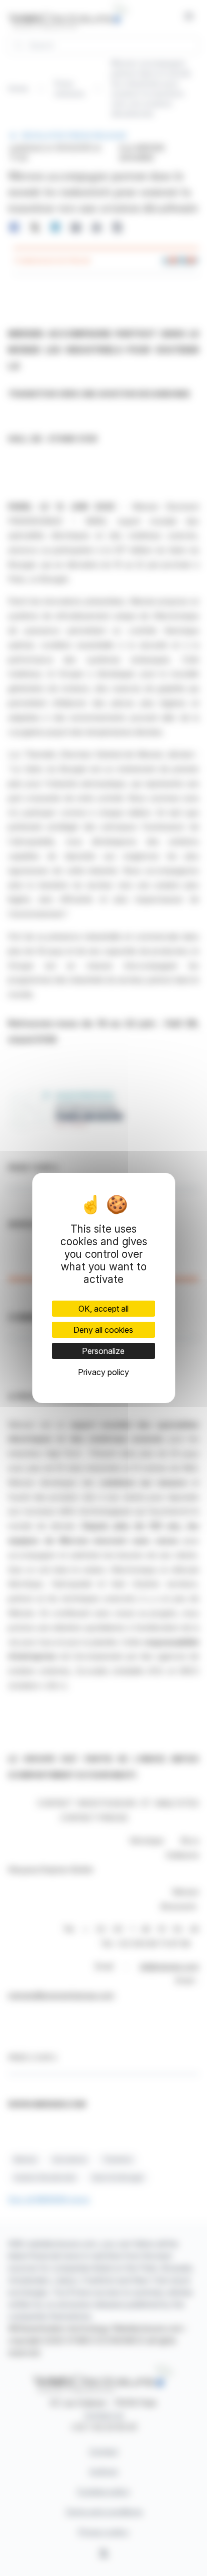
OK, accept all (103, 1309)
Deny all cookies (103, 1330)
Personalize (103, 1351)
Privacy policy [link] (103, 1372)
